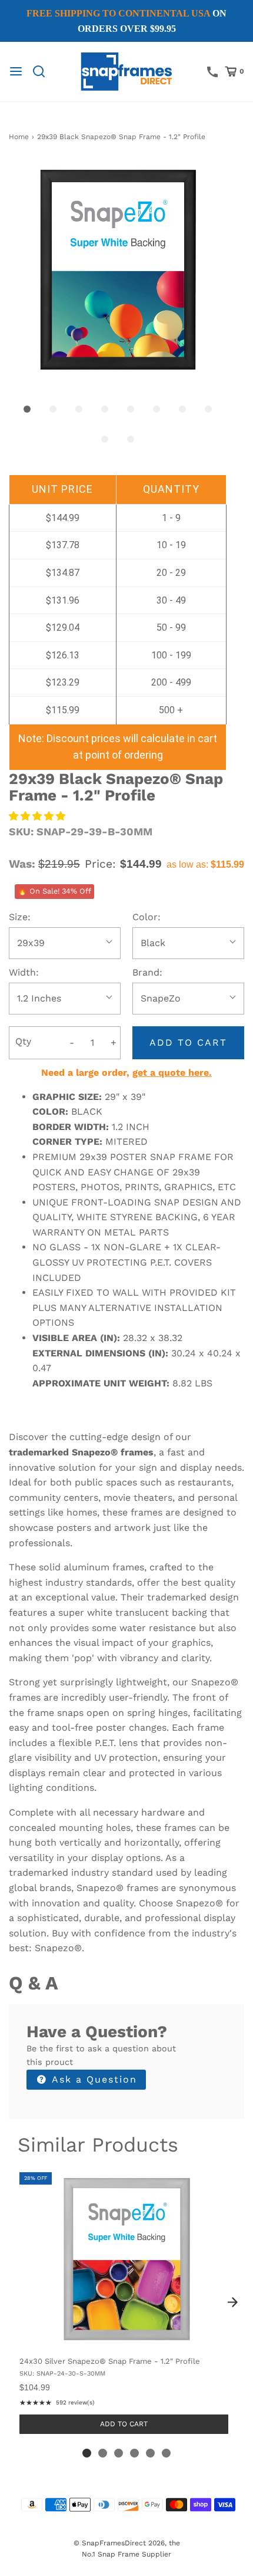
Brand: (147, 972)
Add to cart (188, 1042)
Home (19, 137)
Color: (147, 917)
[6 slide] (166, 2453)
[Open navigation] (16, 71)
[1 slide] (87, 2453)
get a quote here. (172, 1073)
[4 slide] (134, 2453)
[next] (232, 2302)
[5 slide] (150, 2453)
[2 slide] (103, 2453)
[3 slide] (119, 2453)
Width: (24, 972)
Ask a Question (93, 2079)
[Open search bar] (43, 71)
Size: (20, 917)
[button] (118, 269)
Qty (23, 1041)
